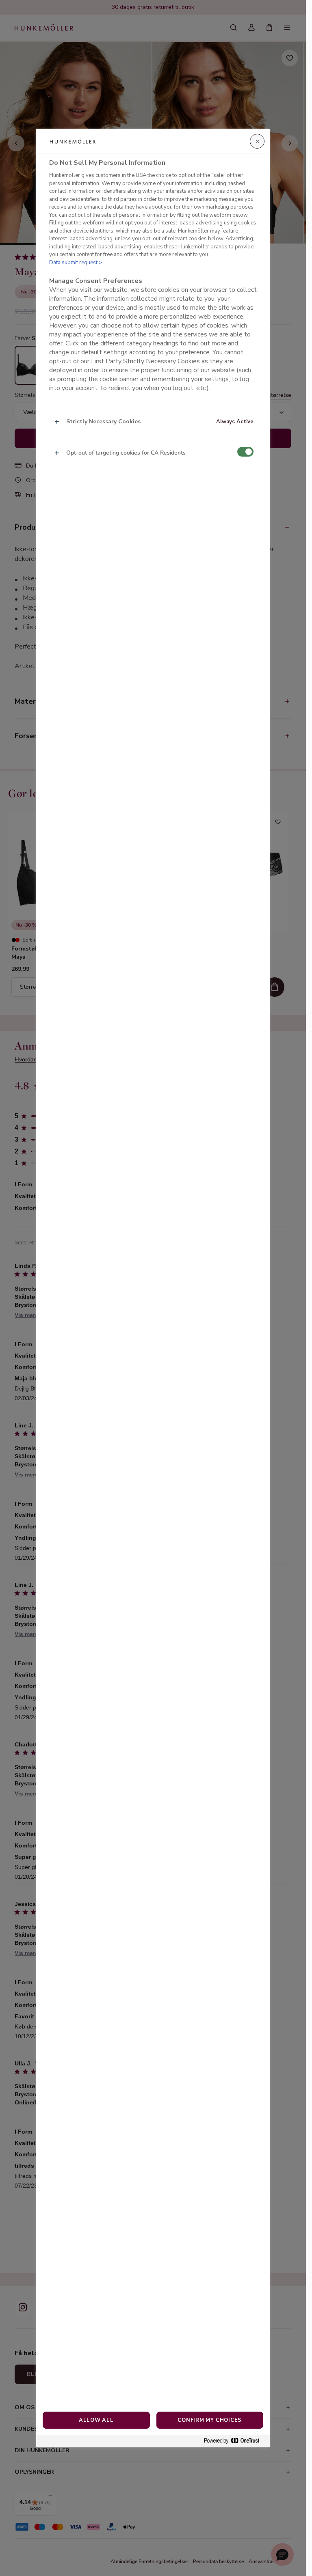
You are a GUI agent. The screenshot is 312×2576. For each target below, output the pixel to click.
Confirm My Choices (210, 2420)
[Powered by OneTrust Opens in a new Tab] (235, 2441)
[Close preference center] (257, 141)
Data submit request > (76, 263)
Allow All (96, 2420)
